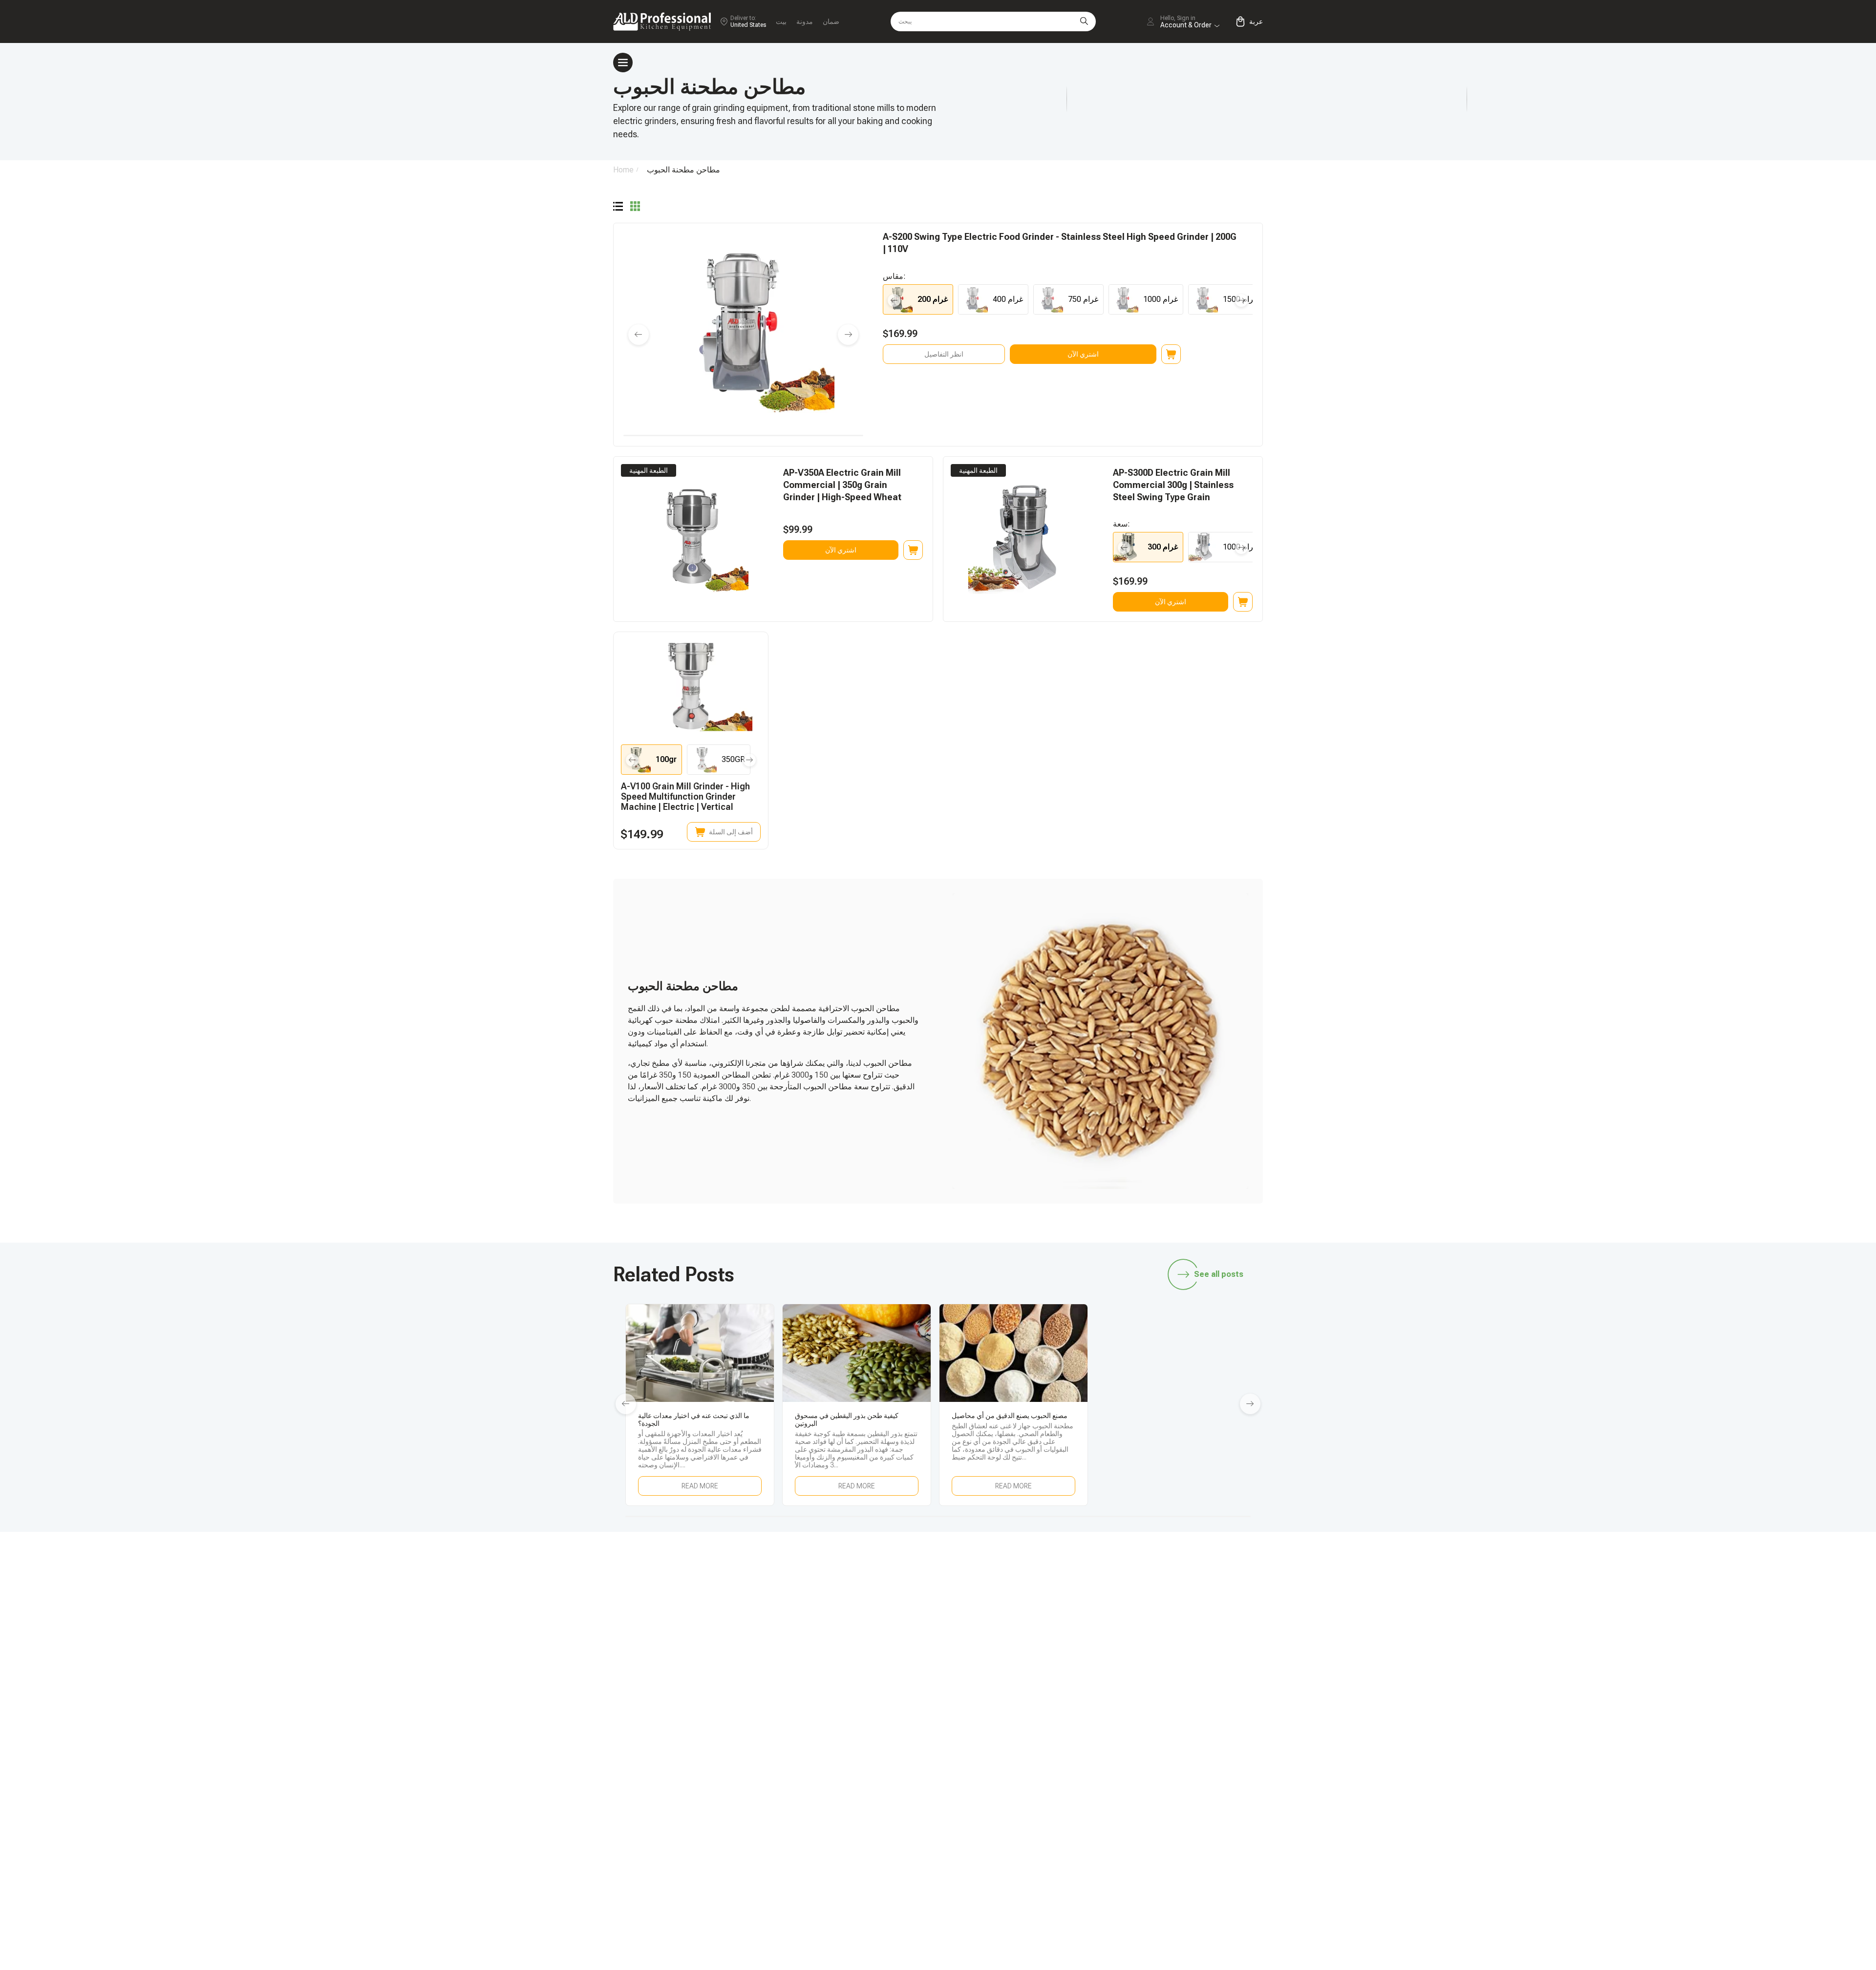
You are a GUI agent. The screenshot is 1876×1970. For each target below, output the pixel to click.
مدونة (805, 21)
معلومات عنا (1171, 1736)
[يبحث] (1084, 21)
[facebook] (1122, 1576)
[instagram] (1152, 1576)
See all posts (1219, 1274)
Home (623, 170)
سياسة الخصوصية (1180, 1769)
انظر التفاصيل (944, 354)
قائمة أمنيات (1171, 1703)
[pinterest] (1214, 1576)
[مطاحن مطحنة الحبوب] (618, 207)
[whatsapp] (1091, 1576)
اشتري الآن (1083, 354)
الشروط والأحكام (1179, 1752)
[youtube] (1183, 1576)
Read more (700, 1486)
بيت (781, 21)
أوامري (1031, 1703)
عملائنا (1162, 1719)
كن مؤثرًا (1165, 1655)
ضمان (831, 21)
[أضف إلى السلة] (1171, 354)
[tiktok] (1029, 1576)
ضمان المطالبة (1043, 1719)
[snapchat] (1060, 1576)
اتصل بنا (1032, 1736)
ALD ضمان (1037, 1655)
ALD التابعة (1169, 1638)
